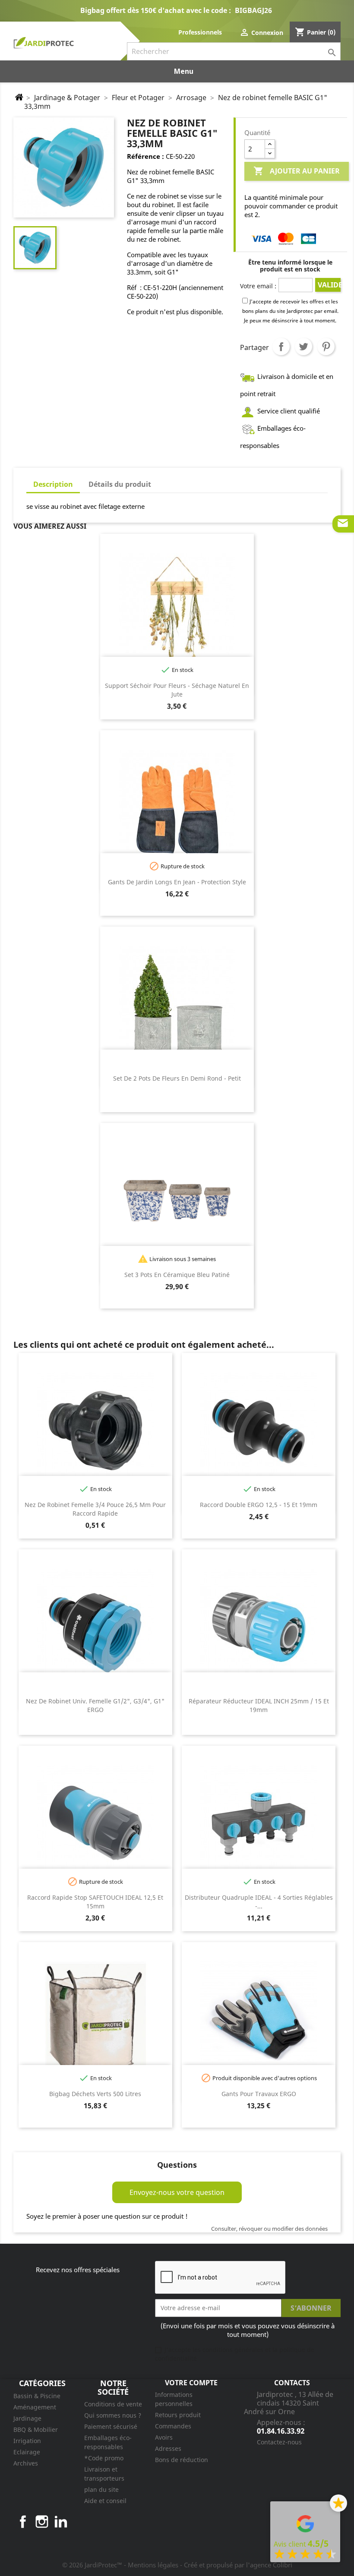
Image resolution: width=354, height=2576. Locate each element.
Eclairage (27, 2452)
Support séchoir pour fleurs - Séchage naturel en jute (177, 690)
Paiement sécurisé (111, 2426)
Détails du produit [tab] (120, 484)
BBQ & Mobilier (36, 2429)
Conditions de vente (113, 2404)
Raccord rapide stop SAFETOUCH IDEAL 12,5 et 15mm (95, 1902)
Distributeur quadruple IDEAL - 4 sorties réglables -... (259, 1902)
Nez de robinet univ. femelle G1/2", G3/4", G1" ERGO (95, 1705)
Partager (281, 347)
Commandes (173, 2426)
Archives (26, 2463)
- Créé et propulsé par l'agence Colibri (236, 2565)
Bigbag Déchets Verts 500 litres (95, 2094)
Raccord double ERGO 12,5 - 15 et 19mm (259, 1505)
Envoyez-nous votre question (177, 2192)
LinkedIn (61, 2522)
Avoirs (164, 2437)
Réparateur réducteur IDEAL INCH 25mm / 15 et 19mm (259, 1705)
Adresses (168, 2448)
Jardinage (27, 2418)
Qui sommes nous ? (113, 2415)
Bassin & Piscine (37, 2396)
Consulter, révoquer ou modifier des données (269, 2229)
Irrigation (27, 2441)
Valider (329, 285)
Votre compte (191, 2383)
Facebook (23, 2522)
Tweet (303, 347)
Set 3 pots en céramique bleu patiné (177, 1275)
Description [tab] (53, 484)
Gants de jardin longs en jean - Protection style (177, 882)
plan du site (101, 2489)
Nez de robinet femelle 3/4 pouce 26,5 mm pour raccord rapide (95, 1509)
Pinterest (326, 347)
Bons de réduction (182, 2460)
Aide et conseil (105, 2501)
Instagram (42, 2522)
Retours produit (178, 2415)
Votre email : (258, 286)
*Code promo (104, 2458)
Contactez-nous (279, 2442)
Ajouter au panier (297, 171)
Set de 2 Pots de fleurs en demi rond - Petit (177, 1078)
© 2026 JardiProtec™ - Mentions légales (121, 2565)
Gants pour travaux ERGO (259, 2094)
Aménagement (35, 2407)
